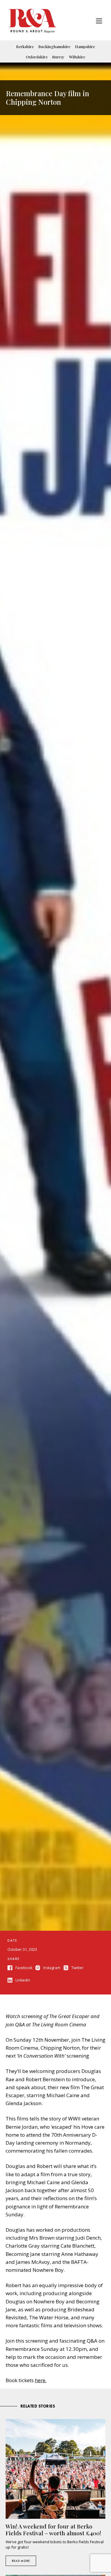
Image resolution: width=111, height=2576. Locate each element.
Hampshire (85, 46)
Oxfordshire (37, 57)
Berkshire (25, 46)
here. (41, 2380)
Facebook (24, 1968)
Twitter (77, 1968)
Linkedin (23, 1980)
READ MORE (21, 2561)
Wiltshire (77, 57)
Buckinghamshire (54, 46)
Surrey (58, 57)
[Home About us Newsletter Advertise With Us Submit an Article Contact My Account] (99, 22)
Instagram (52, 1968)
